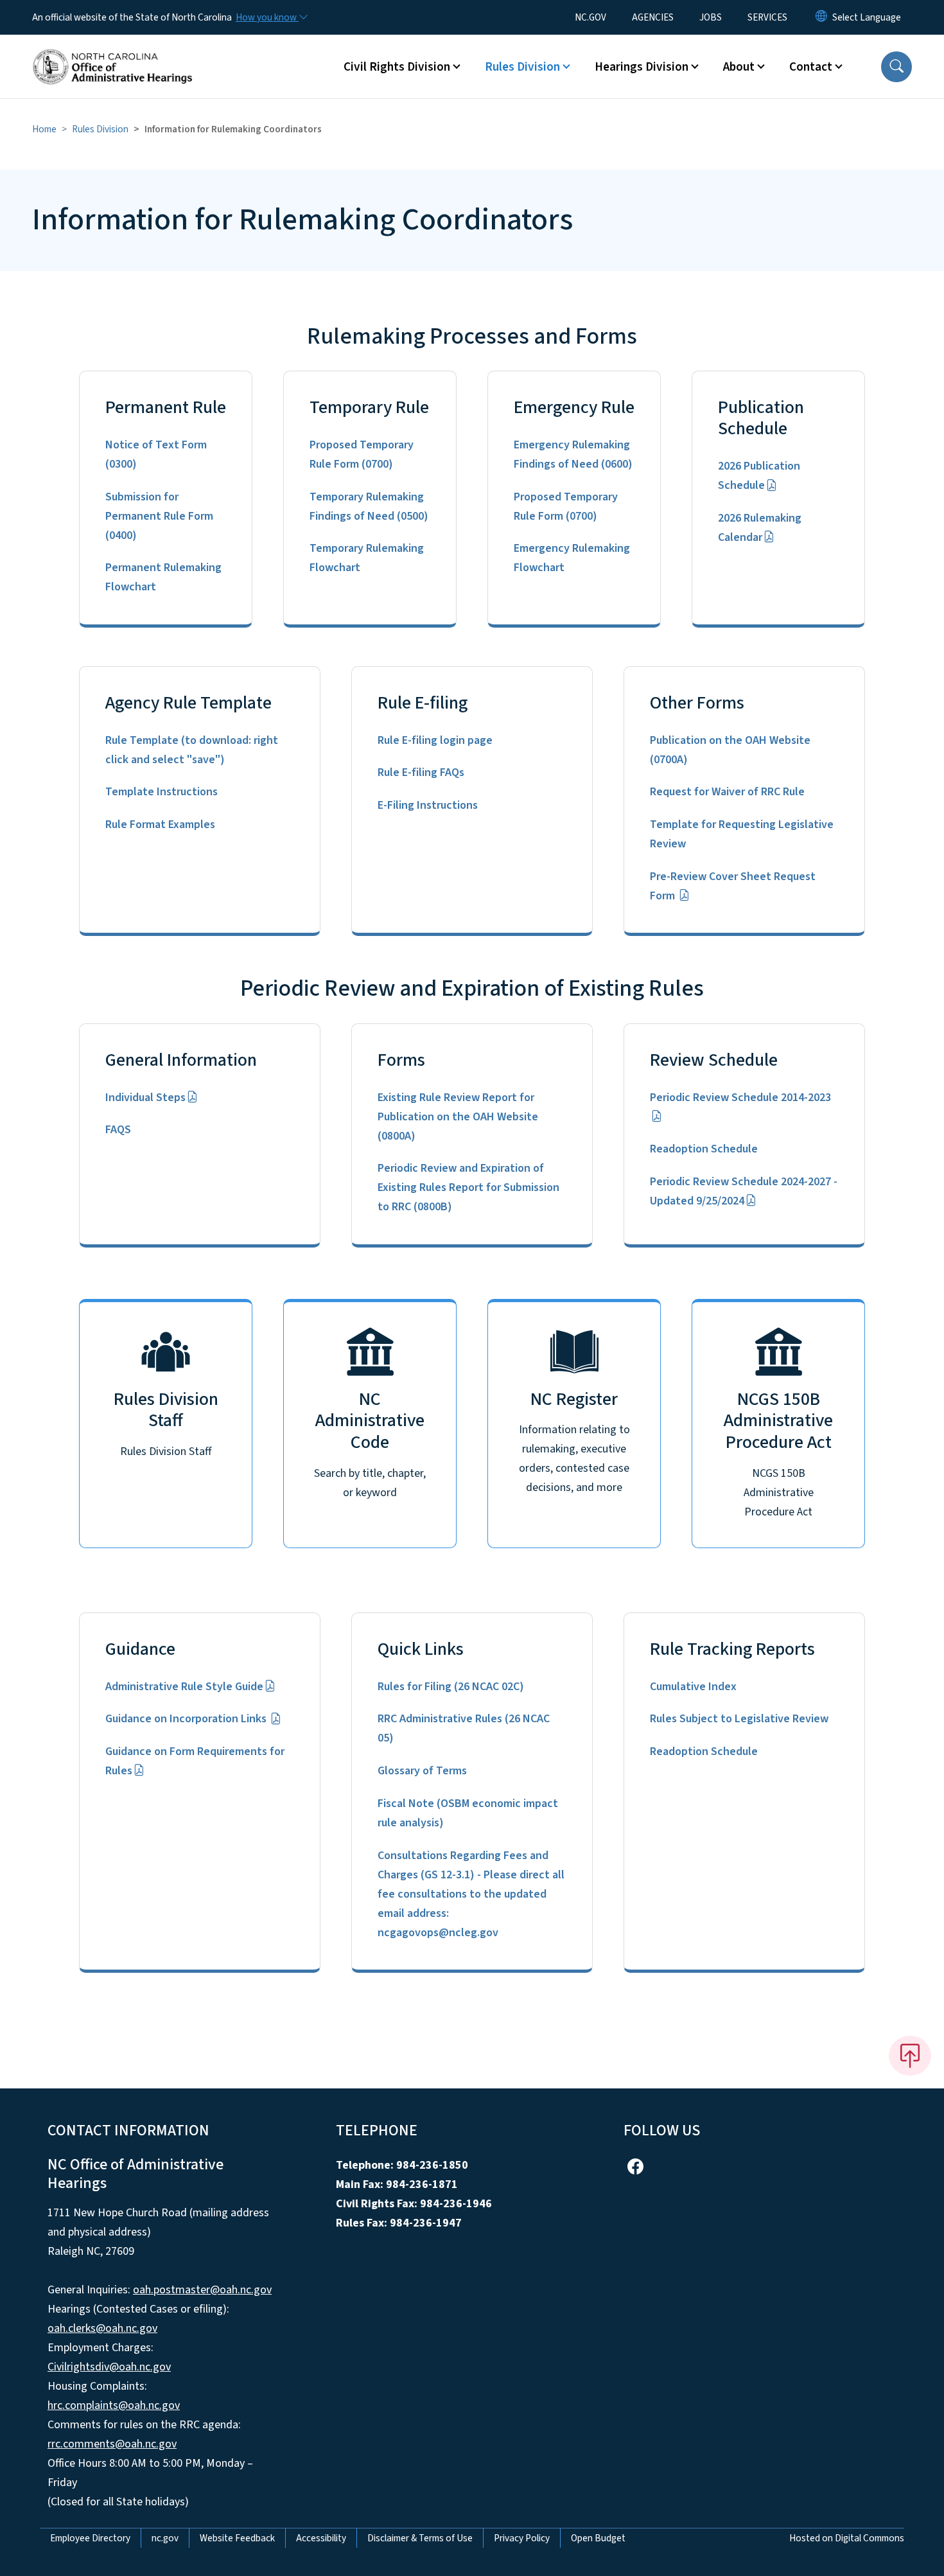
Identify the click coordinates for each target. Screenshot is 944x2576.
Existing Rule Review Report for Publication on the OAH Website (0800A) (458, 1117)
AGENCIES (653, 17)
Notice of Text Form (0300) (156, 454)
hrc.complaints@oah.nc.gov (114, 2405)
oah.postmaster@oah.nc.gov (202, 2290)
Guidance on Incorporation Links (187, 1719)
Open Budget (598, 2538)
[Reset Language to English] (821, 17)
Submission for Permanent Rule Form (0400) (159, 516)
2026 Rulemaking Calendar (760, 528)
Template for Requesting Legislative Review (742, 834)
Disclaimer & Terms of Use (420, 2538)
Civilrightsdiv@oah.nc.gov (109, 2367)
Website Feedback (237, 2538)
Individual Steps (145, 1098)
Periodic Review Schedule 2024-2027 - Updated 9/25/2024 (744, 1191)
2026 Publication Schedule (759, 476)
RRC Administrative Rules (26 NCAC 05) (464, 1728)
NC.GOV (590, 17)
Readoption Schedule (704, 1149)
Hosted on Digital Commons (847, 2538)
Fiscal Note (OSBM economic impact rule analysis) (468, 1813)
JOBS (711, 17)
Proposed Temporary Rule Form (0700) (362, 454)
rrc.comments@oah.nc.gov (112, 2444)
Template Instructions (162, 792)
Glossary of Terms (422, 1771)
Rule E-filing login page (435, 740)
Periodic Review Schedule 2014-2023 (740, 1098)
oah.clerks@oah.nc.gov (102, 2328)
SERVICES (767, 17)
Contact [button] (811, 67)
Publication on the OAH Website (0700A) (730, 750)
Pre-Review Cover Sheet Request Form (733, 886)
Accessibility (321, 2538)
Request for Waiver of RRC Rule (727, 792)
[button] (896, 67)
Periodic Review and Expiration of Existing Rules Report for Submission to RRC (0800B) (468, 1187)
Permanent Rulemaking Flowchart (163, 577)
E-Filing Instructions (428, 805)
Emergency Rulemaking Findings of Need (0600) (573, 454)
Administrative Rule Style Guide (184, 1687)
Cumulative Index (693, 1687)
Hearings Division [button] (642, 67)
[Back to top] (910, 2056)
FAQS (118, 1130)
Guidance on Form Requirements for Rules (195, 1761)
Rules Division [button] (522, 67)
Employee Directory (90, 2538)
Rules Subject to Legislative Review (739, 1719)
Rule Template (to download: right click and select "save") (192, 750)
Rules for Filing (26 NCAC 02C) (451, 1687)
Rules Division (100, 129)
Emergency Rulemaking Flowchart (572, 558)
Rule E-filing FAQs (421, 772)
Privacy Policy (522, 2538)
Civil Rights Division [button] (397, 67)
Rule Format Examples (160, 825)
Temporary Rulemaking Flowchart (367, 558)
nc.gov (165, 2538)
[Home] (112, 52)
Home (44, 129)
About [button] (739, 67)
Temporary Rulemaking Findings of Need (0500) (369, 507)
